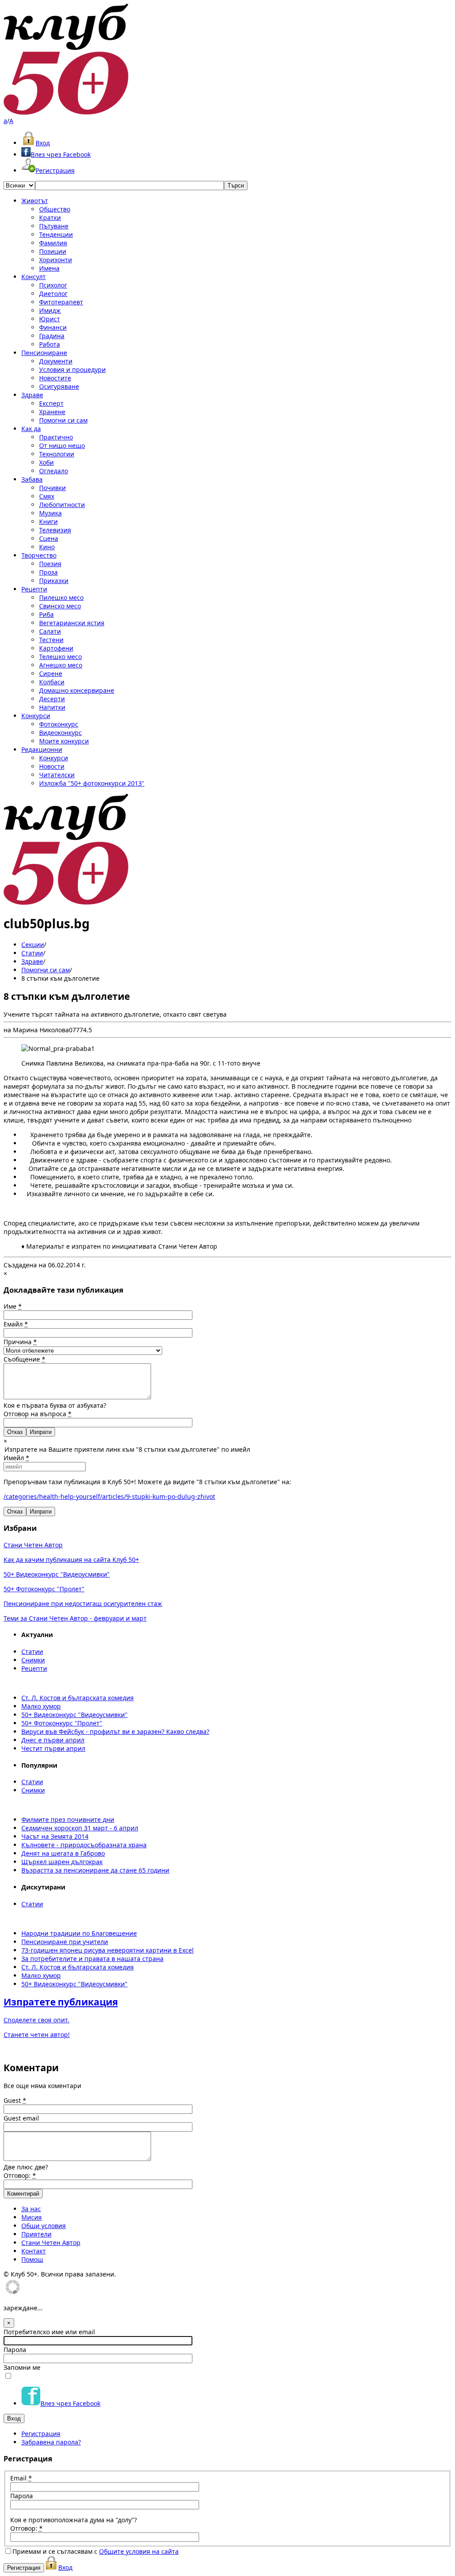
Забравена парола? (51, 2442)
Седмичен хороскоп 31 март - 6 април (80, 1828)
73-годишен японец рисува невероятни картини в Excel (108, 1950)
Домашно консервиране (77, 690)
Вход (43, 143)
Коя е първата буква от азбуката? (55, 1405)
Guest (15, 2100)
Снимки (33, 1660)
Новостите (55, 378)
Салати (50, 631)
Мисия (32, 2217)
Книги (48, 521)
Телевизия (55, 530)
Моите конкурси (64, 741)
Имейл (16, 1458)
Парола (15, 2350)
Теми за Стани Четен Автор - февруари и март (75, 1618)
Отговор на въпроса (38, 1414)
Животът (35, 201)
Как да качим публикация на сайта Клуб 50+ (71, 1560)
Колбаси (52, 682)
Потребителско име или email (49, 2332)
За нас (31, 2209)
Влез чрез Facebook (61, 154)
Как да (31, 429)
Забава (32, 479)
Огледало (54, 471)
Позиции (53, 251)
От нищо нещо (62, 445)
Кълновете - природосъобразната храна (84, 1845)
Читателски (57, 775)
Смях (47, 496)
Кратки (50, 218)
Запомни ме (22, 2367)
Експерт (51, 403)
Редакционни (42, 749)
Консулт (34, 277)
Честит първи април (53, 1748)
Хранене (52, 412)
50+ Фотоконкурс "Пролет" (44, 1589)
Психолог (53, 285)
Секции (33, 945)
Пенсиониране (44, 353)
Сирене (51, 673)
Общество (55, 209)
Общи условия (44, 2226)
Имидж (50, 310)
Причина (20, 1342)
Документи (56, 361)
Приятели (36, 2234)
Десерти (52, 699)
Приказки (54, 581)
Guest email (21, 2118)
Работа (50, 344)
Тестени (51, 640)
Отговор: (20, 2175)
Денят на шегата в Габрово (63, 1853)
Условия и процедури (72, 369)
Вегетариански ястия (72, 623)
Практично (56, 437)
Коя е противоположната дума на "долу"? (74, 2520)
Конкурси (36, 716)
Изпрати (41, 1512)
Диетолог (53, 294)
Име (13, 1306)
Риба (46, 614)
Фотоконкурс (59, 724)
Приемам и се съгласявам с (96, 2551)
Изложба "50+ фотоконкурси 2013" (92, 783)
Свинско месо (60, 606)
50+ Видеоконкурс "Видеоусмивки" (57, 1574)
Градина (52, 336)
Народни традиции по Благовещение (79, 1933)
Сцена (49, 538)
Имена (49, 268)
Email (21, 2478)
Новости (52, 766)
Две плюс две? (26, 2167)
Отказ (15, 1432)
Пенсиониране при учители (65, 1942)
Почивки (52, 488)
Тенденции (56, 234)
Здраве (32, 395)
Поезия (50, 564)
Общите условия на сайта (139, 2551)
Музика (50, 513)
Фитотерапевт (61, 302)
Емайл (16, 1324)
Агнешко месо (61, 665)
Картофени (56, 648)
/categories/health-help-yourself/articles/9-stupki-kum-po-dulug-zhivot (109, 1496)
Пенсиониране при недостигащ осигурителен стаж (83, 1604)
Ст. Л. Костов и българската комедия (78, 1698)
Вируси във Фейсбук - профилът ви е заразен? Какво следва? (115, 1731)
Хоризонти (56, 260)
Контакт (34, 2251)
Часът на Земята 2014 (55, 1836)
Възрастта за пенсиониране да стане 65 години (95, 1870)
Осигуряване (59, 386)
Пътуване (54, 226)
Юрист (50, 319)
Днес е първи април (53, 1740)
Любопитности (62, 505)
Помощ (32, 2259)
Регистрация (55, 170)
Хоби (46, 462)
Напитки (52, 707)
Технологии (57, 454)
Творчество (39, 555)
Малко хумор (41, 1706)
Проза (48, 572)
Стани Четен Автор (33, 1545)
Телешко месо (60, 657)
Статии (32, 953)
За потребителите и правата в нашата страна (92, 1959)
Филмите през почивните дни (68, 1819)
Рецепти (34, 589)
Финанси (53, 327)
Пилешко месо (61, 597)
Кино (47, 547)
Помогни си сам (63, 420)
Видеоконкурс (60, 733)
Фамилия (53, 243)
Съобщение (24, 1359)
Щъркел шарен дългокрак (62, 1862)
